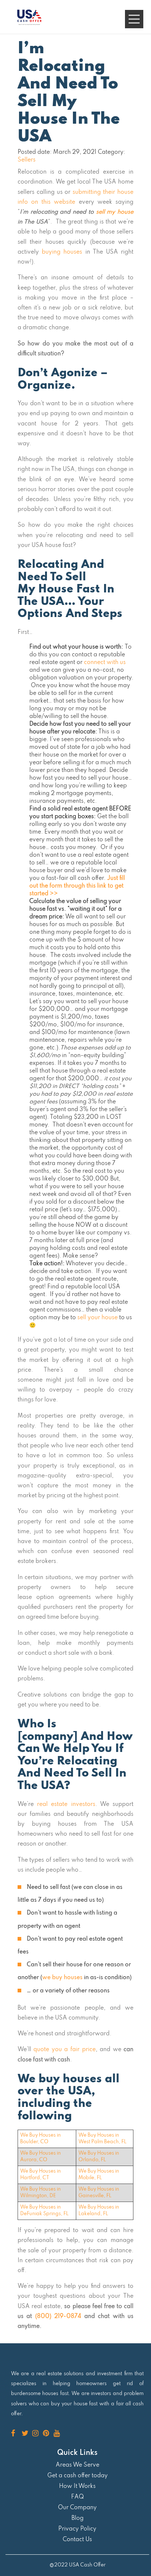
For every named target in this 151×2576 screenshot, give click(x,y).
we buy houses (62, 1978)
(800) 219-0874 (58, 2316)
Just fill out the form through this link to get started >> (77, 886)
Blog (78, 2518)
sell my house (115, 212)
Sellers (27, 160)
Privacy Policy (77, 2529)
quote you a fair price (64, 2050)
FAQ (78, 2497)
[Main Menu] (134, 19)
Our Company (77, 2508)
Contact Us (77, 2540)
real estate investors (66, 1804)
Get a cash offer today (78, 2476)
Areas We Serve (78, 2465)
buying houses (62, 252)
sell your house (97, 1318)
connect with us (105, 663)
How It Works (77, 2486)
